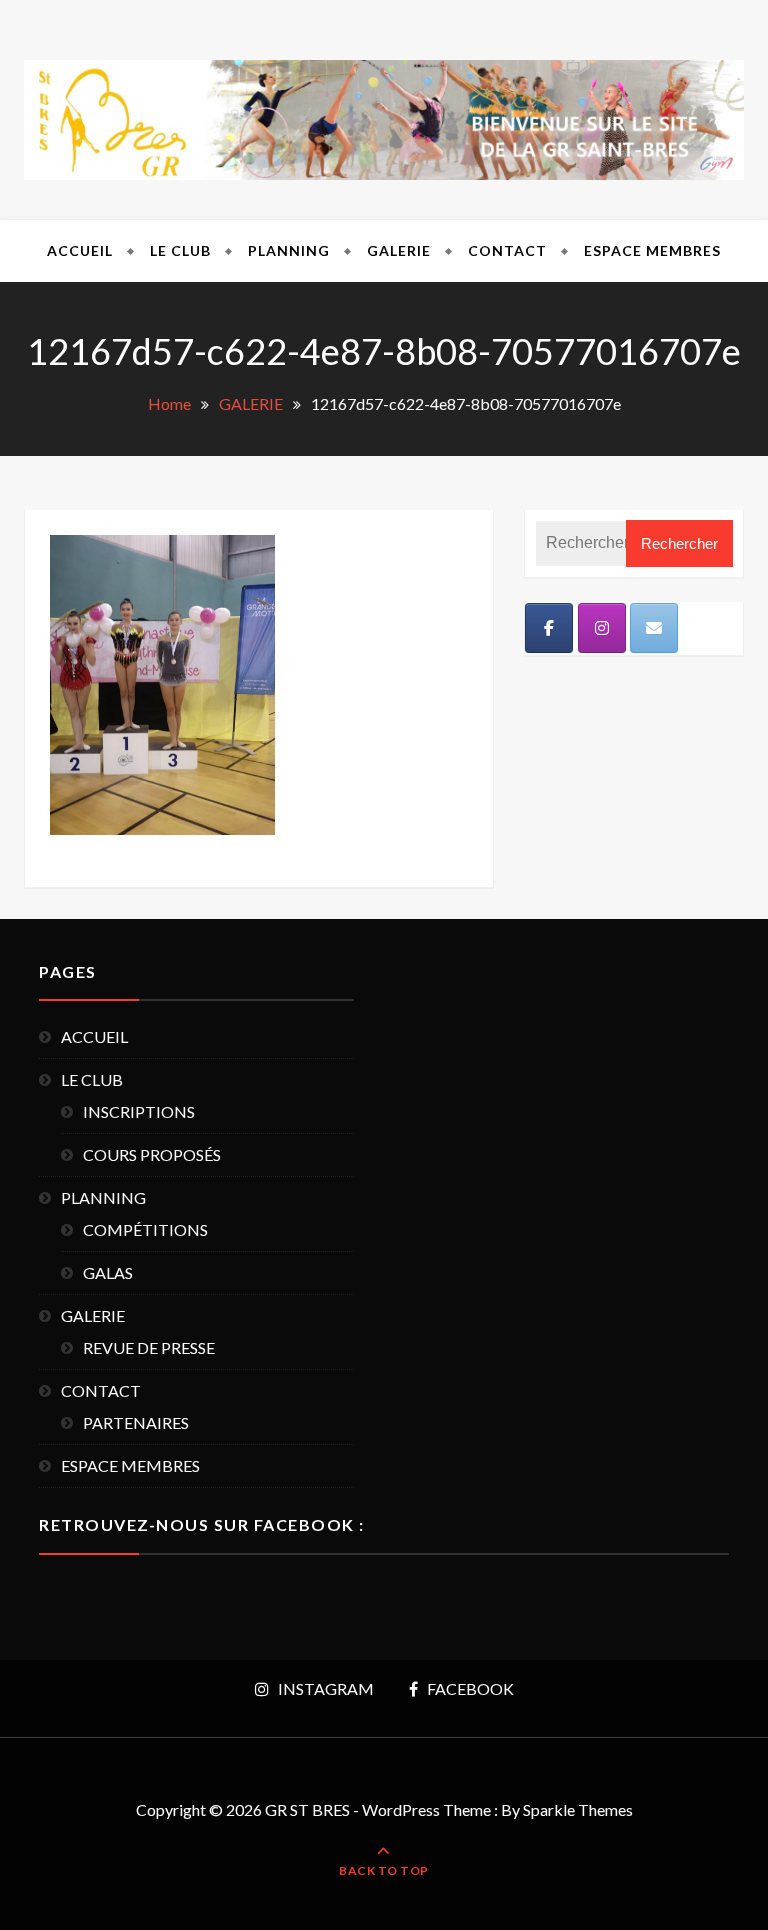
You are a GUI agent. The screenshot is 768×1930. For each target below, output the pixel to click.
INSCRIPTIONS (139, 1111)
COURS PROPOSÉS (152, 1154)
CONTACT (507, 250)
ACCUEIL (80, 250)
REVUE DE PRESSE (149, 1347)
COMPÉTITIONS (145, 1229)
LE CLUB (180, 250)
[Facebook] (549, 628)
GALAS (108, 1272)
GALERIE (399, 250)
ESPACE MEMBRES (652, 250)
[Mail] (654, 628)
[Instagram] (602, 628)
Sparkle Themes (578, 1809)
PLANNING (289, 250)
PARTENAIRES (136, 1422)
